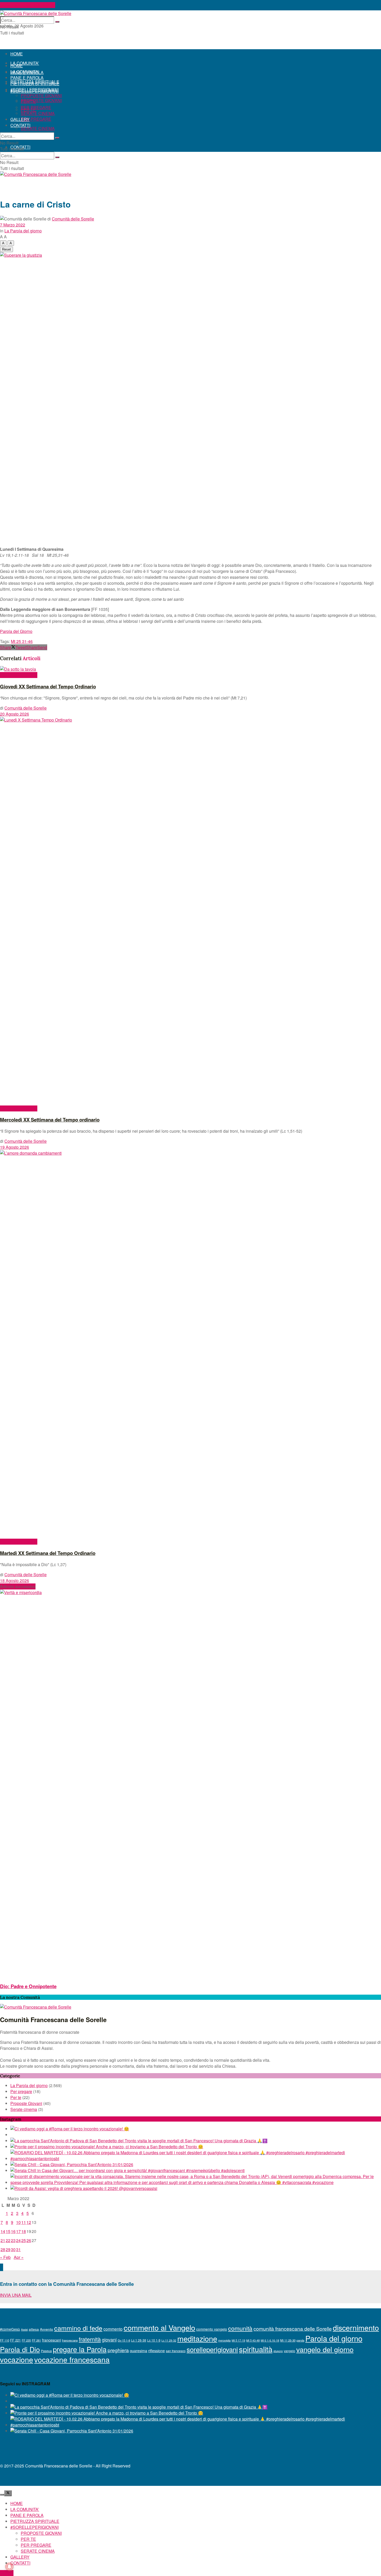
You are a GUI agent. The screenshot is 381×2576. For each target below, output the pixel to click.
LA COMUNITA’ (25, 63)
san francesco (176, 2351)
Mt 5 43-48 (253, 2340)
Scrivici (7, 2573)
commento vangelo (212, 2329)
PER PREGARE (36, 119)
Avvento (47, 2329)
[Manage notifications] (9, 2567)
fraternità (90, 2339)
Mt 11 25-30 (288, 2340)
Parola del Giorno (16, 631)
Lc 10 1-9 (154, 2340)
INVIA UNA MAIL (16, 2295)
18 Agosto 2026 (15, 1580)
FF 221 (15, 2340)
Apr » (19, 2257)
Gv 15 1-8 (124, 2340)
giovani (109, 2339)
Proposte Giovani (26, 2103)
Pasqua (46, 2351)
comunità (240, 2328)
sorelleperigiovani (212, 2349)
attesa (34, 2329)
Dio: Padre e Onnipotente (28, 1986)
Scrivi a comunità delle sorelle (28, 5)
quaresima (139, 2351)
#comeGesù (10, 2329)
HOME (17, 54)
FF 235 (26, 2340)
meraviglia (224, 2340)
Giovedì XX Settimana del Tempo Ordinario (48, 686)
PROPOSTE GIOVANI (41, 100)
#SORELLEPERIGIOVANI (34, 90)
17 (18, 2231)
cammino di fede (78, 2328)
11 (24, 2222)
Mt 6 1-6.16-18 (270, 2340)
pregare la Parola (80, 2349)
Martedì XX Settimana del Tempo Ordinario (48, 1553)
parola (300, 2340)
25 (24, 2240)
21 (3, 2240)
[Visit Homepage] (36, 13)
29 (8, 2249)
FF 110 (5, 2340)
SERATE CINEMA (38, 128)
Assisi (24, 2329)
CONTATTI (20, 125)
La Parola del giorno (23, 231)
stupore (278, 2351)
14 (3, 2231)
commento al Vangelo (159, 2327)
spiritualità (256, 2349)
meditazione (197, 2338)
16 (13, 2231)
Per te (16, 2097)
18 (24, 2231)
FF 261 (36, 2340)
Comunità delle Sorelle (73, 219)
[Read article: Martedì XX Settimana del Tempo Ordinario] (190, 1344)
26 (29, 2240)
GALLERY (20, 119)
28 (3, 2249)
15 (8, 2231)
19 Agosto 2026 (15, 1147)
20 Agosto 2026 (15, 714)
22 (8, 2240)
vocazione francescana (72, 2359)
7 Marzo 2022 (13, 225)
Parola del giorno (334, 2338)
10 (18, 2222)
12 (29, 2222)
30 (13, 2249)
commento (113, 2329)
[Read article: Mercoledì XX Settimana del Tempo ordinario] (190, 911)
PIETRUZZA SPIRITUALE (35, 84)
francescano (70, 2340)
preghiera (118, 2350)
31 (18, 2249)
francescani (51, 2340)
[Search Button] (57, 22)
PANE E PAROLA (27, 78)
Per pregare (21, 2091)
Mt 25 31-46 (22, 641)
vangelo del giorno (325, 2349)
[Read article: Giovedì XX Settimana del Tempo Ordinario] (190, 669)
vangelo (290, 2351)
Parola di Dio (20, 2349)
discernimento (356, 2327)
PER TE (28, 101)
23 (13, 2240)
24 (18, 2240)
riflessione (157, 2351)
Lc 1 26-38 (139, 2340)
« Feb (5, 2257)
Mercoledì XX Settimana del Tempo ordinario (50, 1120)
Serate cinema (24, 2109)
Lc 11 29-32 (169, 2340)
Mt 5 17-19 (238, 2340)
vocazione (17, 2359)
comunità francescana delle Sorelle (293, 2329)
